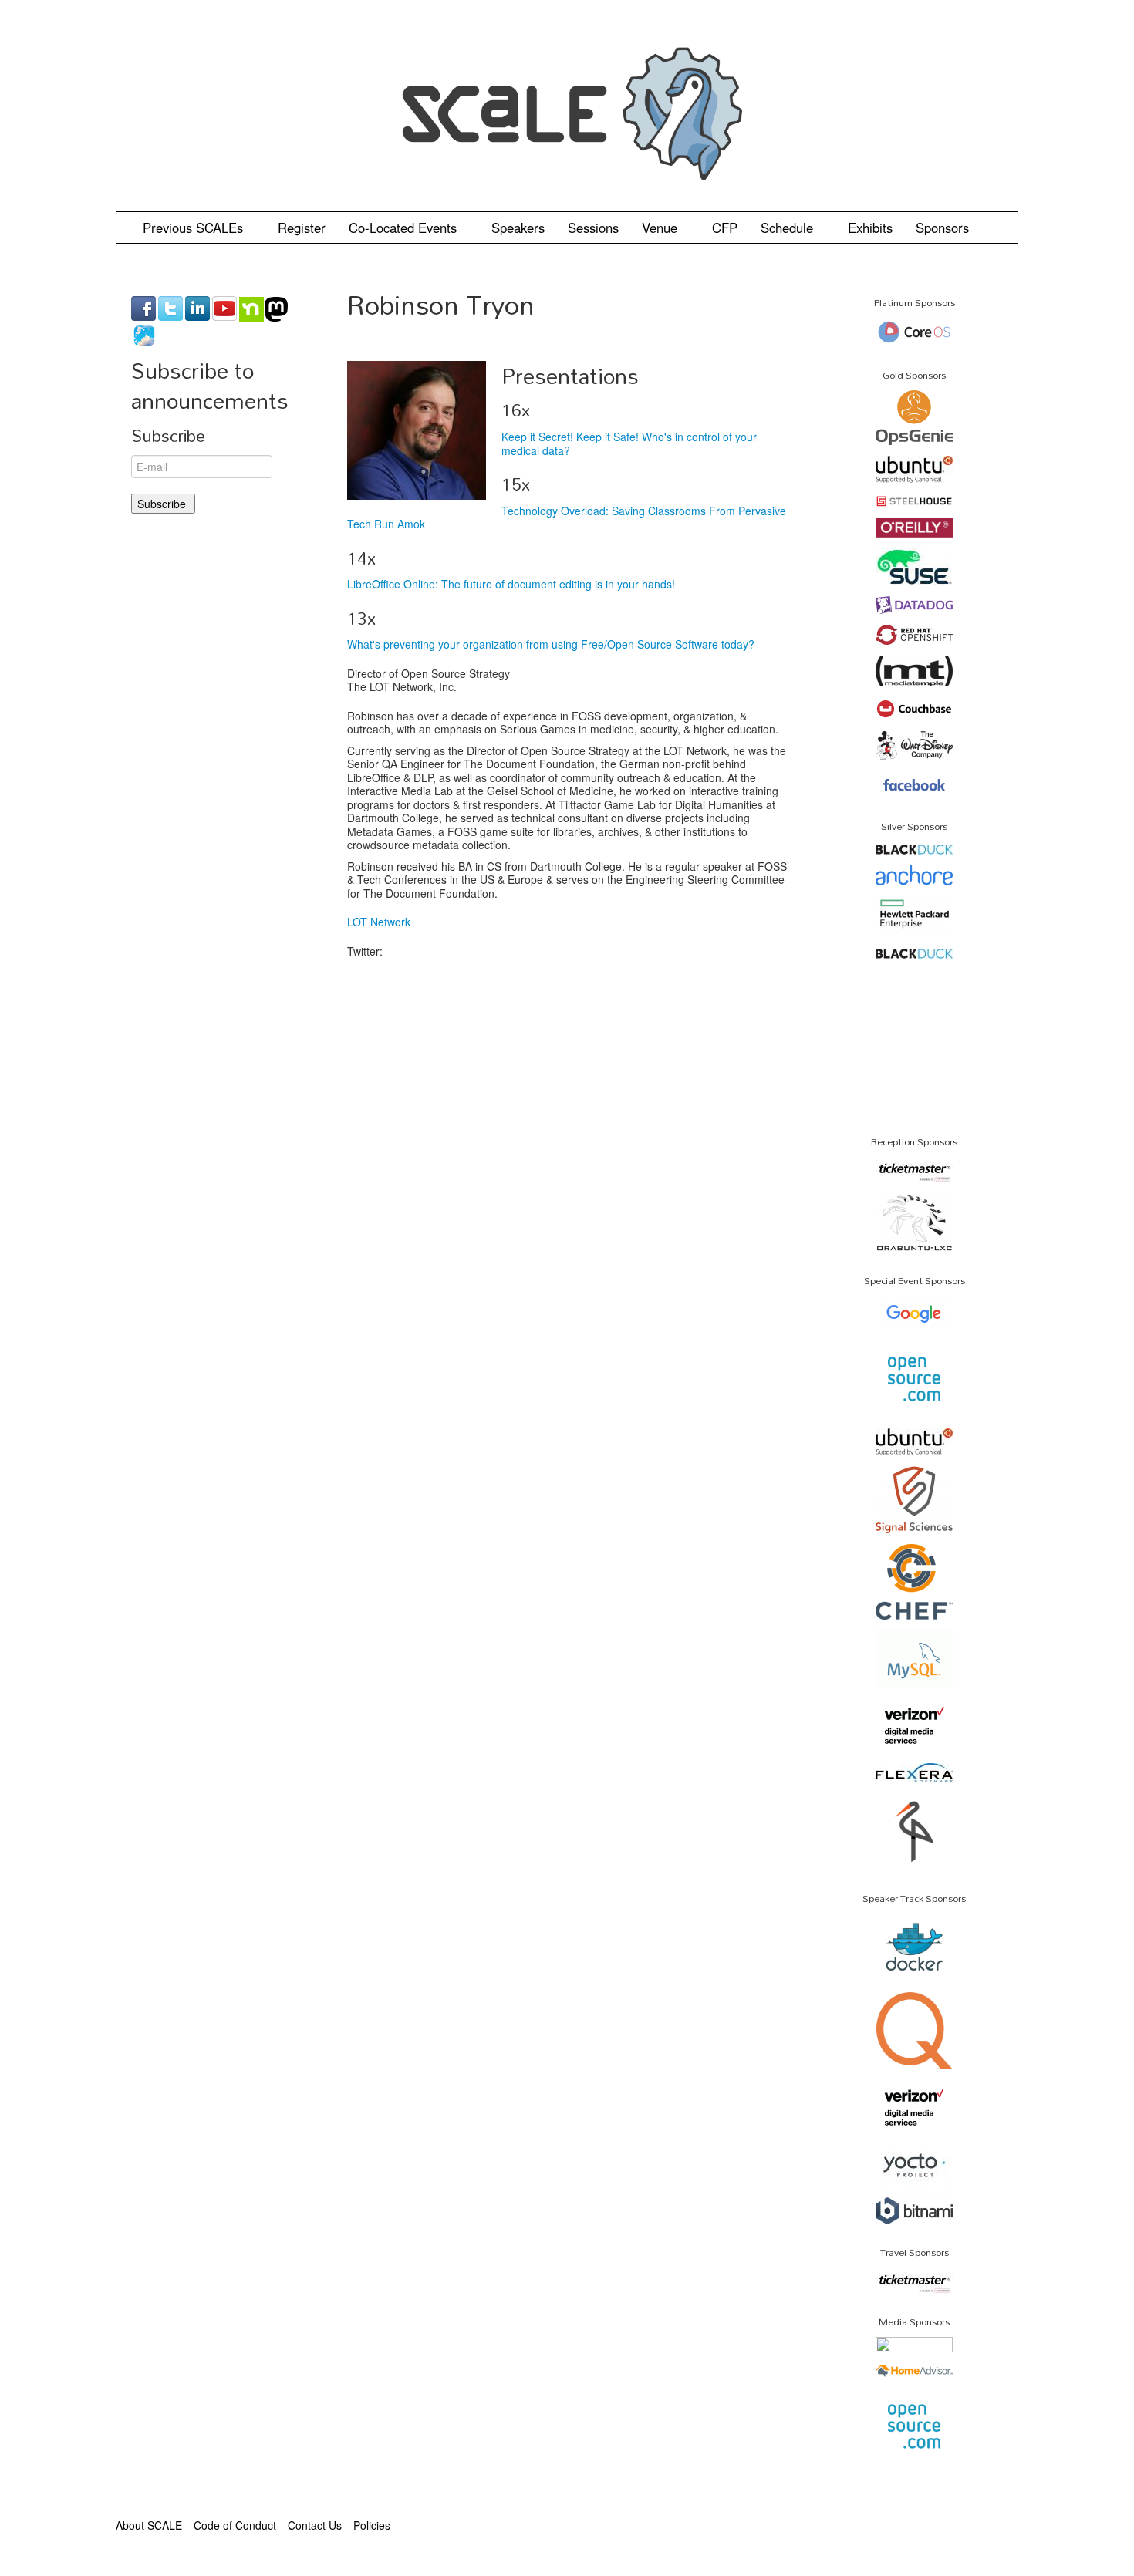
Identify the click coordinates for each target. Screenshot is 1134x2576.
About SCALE (149, 2525)
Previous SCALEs (195, 228)
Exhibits (870, 228)
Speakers (518, 228)
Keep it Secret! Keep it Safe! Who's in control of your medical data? (629, 443)
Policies (372, 2525)
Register (302, 228)
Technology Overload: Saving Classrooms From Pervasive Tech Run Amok (567, 518)
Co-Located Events (405, 228)
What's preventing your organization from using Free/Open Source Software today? (551, 644)
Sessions (593, 228)
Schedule (789, 228)
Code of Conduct (235, 2525)
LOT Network (379, 922)
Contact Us (315, 2525)
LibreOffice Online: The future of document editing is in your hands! (511, 584)
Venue (661, 228)
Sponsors (942, 228)
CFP (725, 228)
